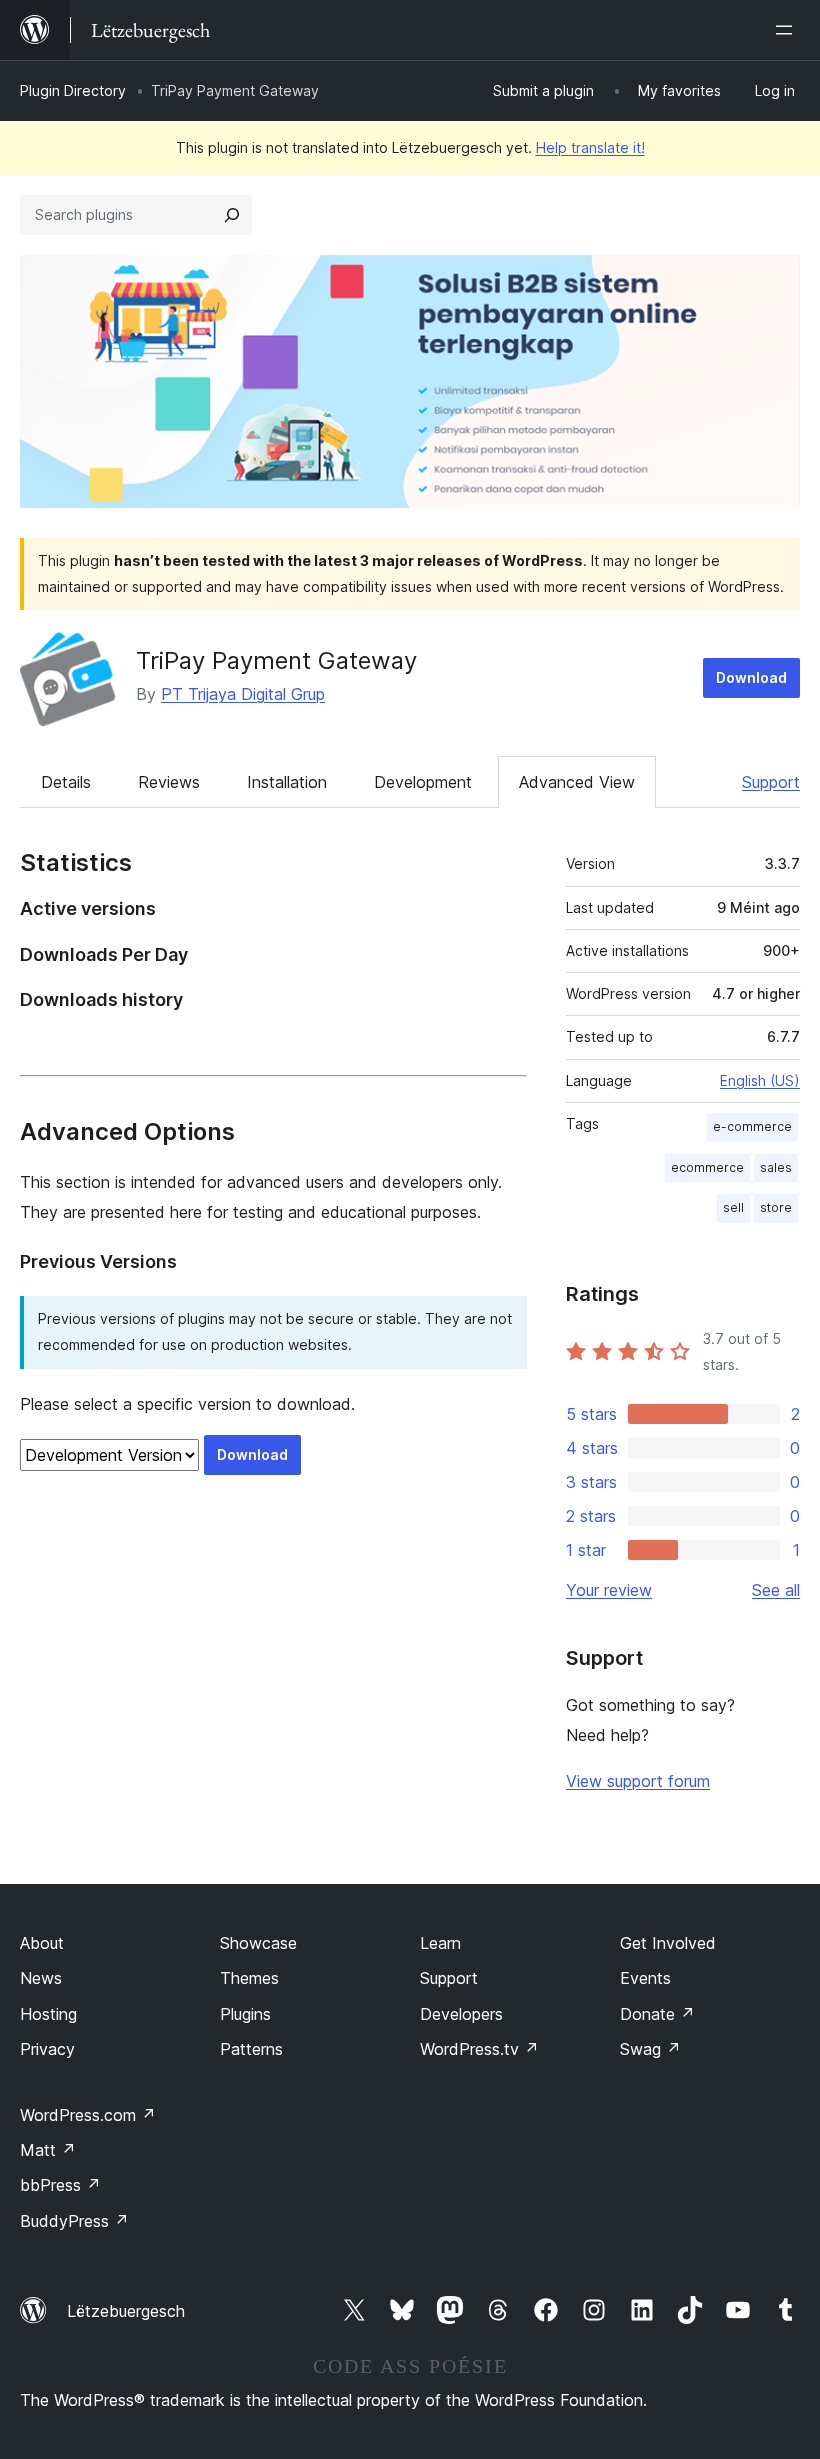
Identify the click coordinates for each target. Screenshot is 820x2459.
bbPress (60, 2185)
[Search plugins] (232, 215)
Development (423, 782)
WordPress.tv (479, 2049)
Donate (657, 2014)
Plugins (245, 2014)
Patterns (251, 2049)
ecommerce (707, 1167)
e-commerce (752, 1126)
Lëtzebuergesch (126, 2311)
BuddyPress (74, 2221)
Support (771, 782)
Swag (650, 2049)
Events (645, 1978)
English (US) (760, 1080)
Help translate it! (590, 147)
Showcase (258, 1943)
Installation (287, 782)
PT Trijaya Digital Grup (243, 694)
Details (66, 782)
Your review (609, 1590)
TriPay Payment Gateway (276, 660)
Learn (440, 1943)
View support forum (638, 1781)
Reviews (169, 782)
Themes (249, 1978)
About (42, 1943)
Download (751, 677)
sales (776, 1167)
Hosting (48, 2014)
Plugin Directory (73, 90)
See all (776, 1590)
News (41, 1978)
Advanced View (577, 782)
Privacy (47, 2049)
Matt (48, 2150)
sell (733, 1207)
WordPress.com (88, 2115)
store (776, 1207)
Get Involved (668, 1943)
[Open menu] (788, 30)
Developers (461, 2014)
